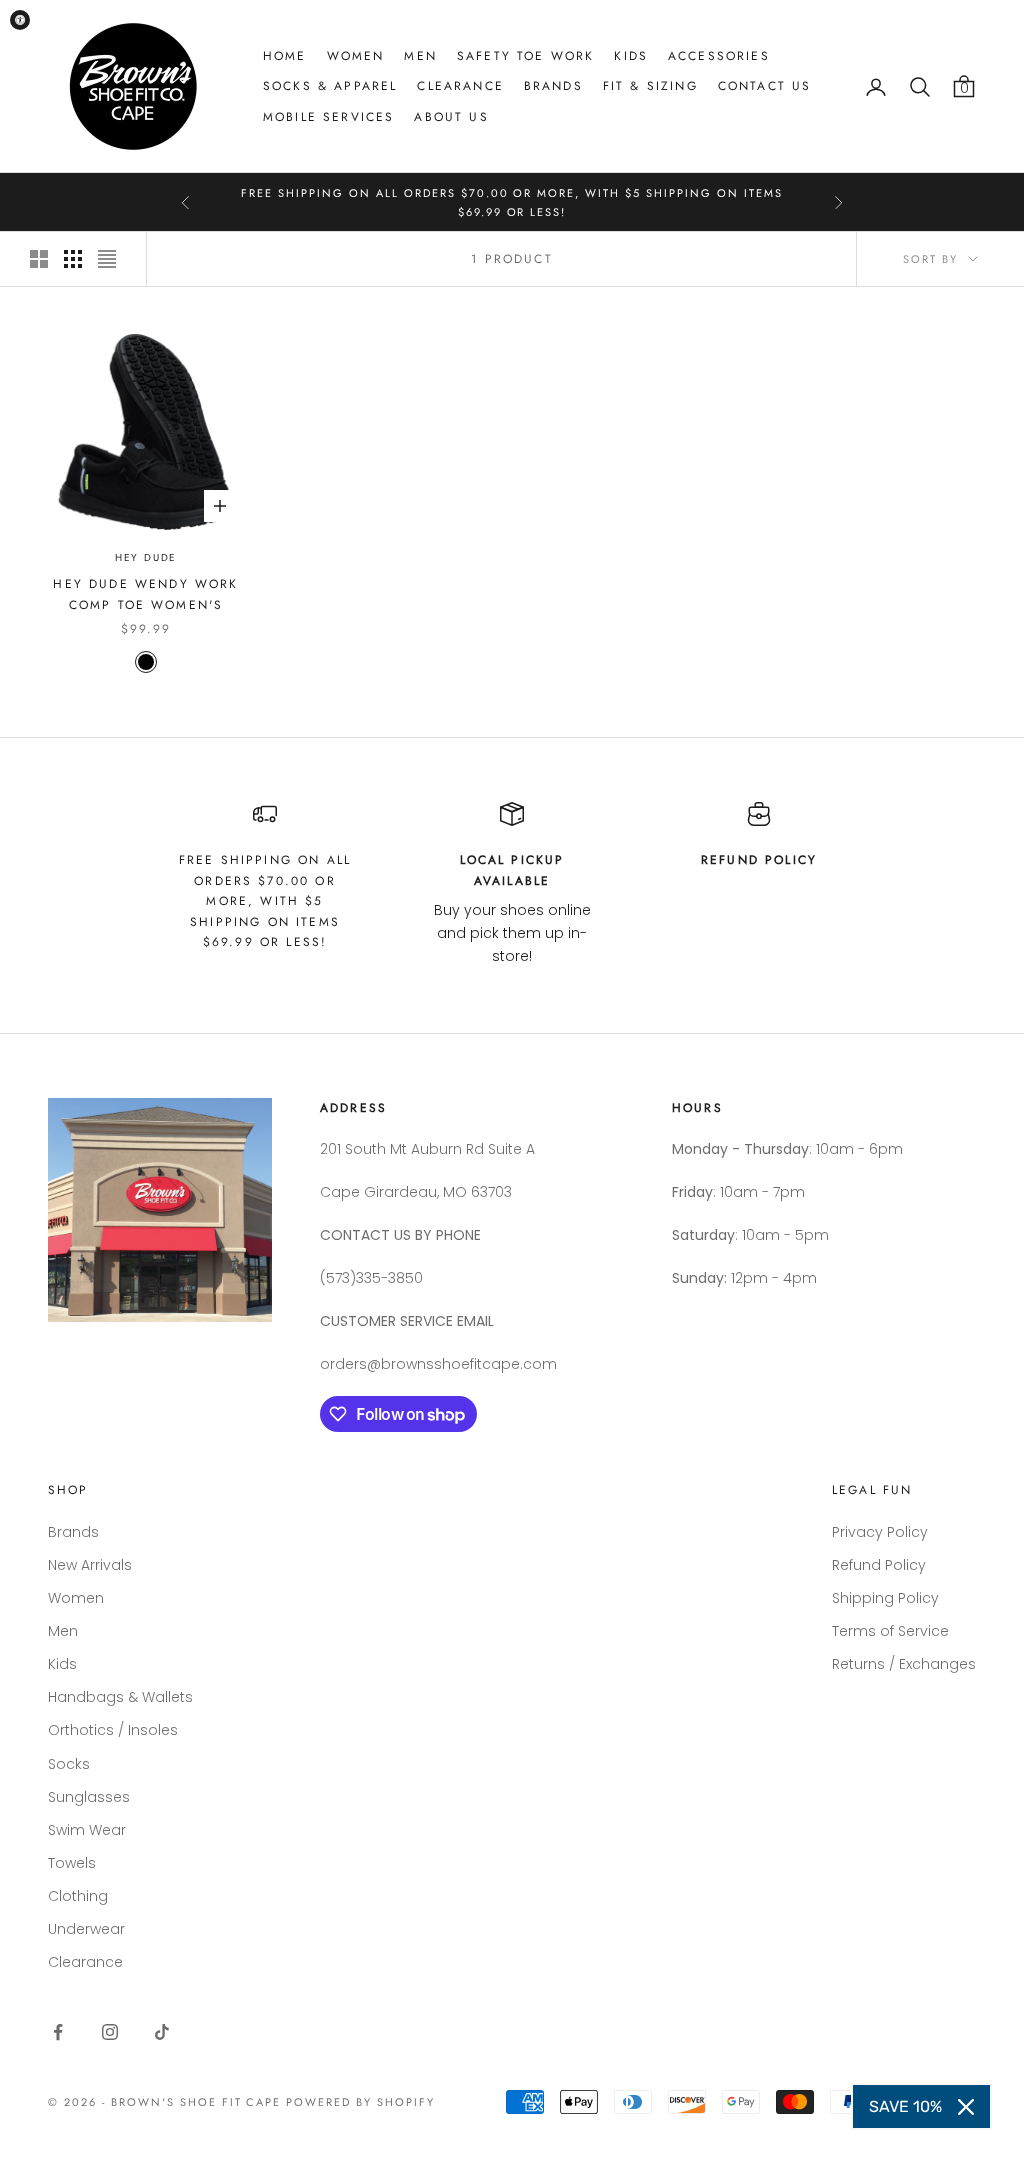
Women (356, 56)
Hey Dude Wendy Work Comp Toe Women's (145, 594)
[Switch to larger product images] (39, 259)
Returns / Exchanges (904, 1664)
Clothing (78, 1896)
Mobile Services (328, 117)
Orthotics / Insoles (113, 1730)
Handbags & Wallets (120, 1697)
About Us (451, 117)
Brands (553, 86)
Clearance (460, 86)
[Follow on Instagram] (110, 2032)
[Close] (966, 2107)
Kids (631, 56)
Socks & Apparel (330, 86)
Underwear (86, 1929)
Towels (72, 1863)
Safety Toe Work (525, 56)
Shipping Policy (885, 1598)
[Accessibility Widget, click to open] (20, 20)
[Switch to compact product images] (107, 259)
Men (420, 56)
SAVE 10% (905, 2106)
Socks (69, 1764)
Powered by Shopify (360, 2102)
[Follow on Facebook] (58, 2032)
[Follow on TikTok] (162, 2032)
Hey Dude (146, 557)
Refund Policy (879, 1565)
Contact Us (765, 86)
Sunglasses (89, 1797)
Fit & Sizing (650, 86)
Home (285, 56)
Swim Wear (87, 1830)
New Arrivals (90, 1565)
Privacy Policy (880, 1532)
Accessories (719, 56)
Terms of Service (890, 1631)
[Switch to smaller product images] (73, 259)
